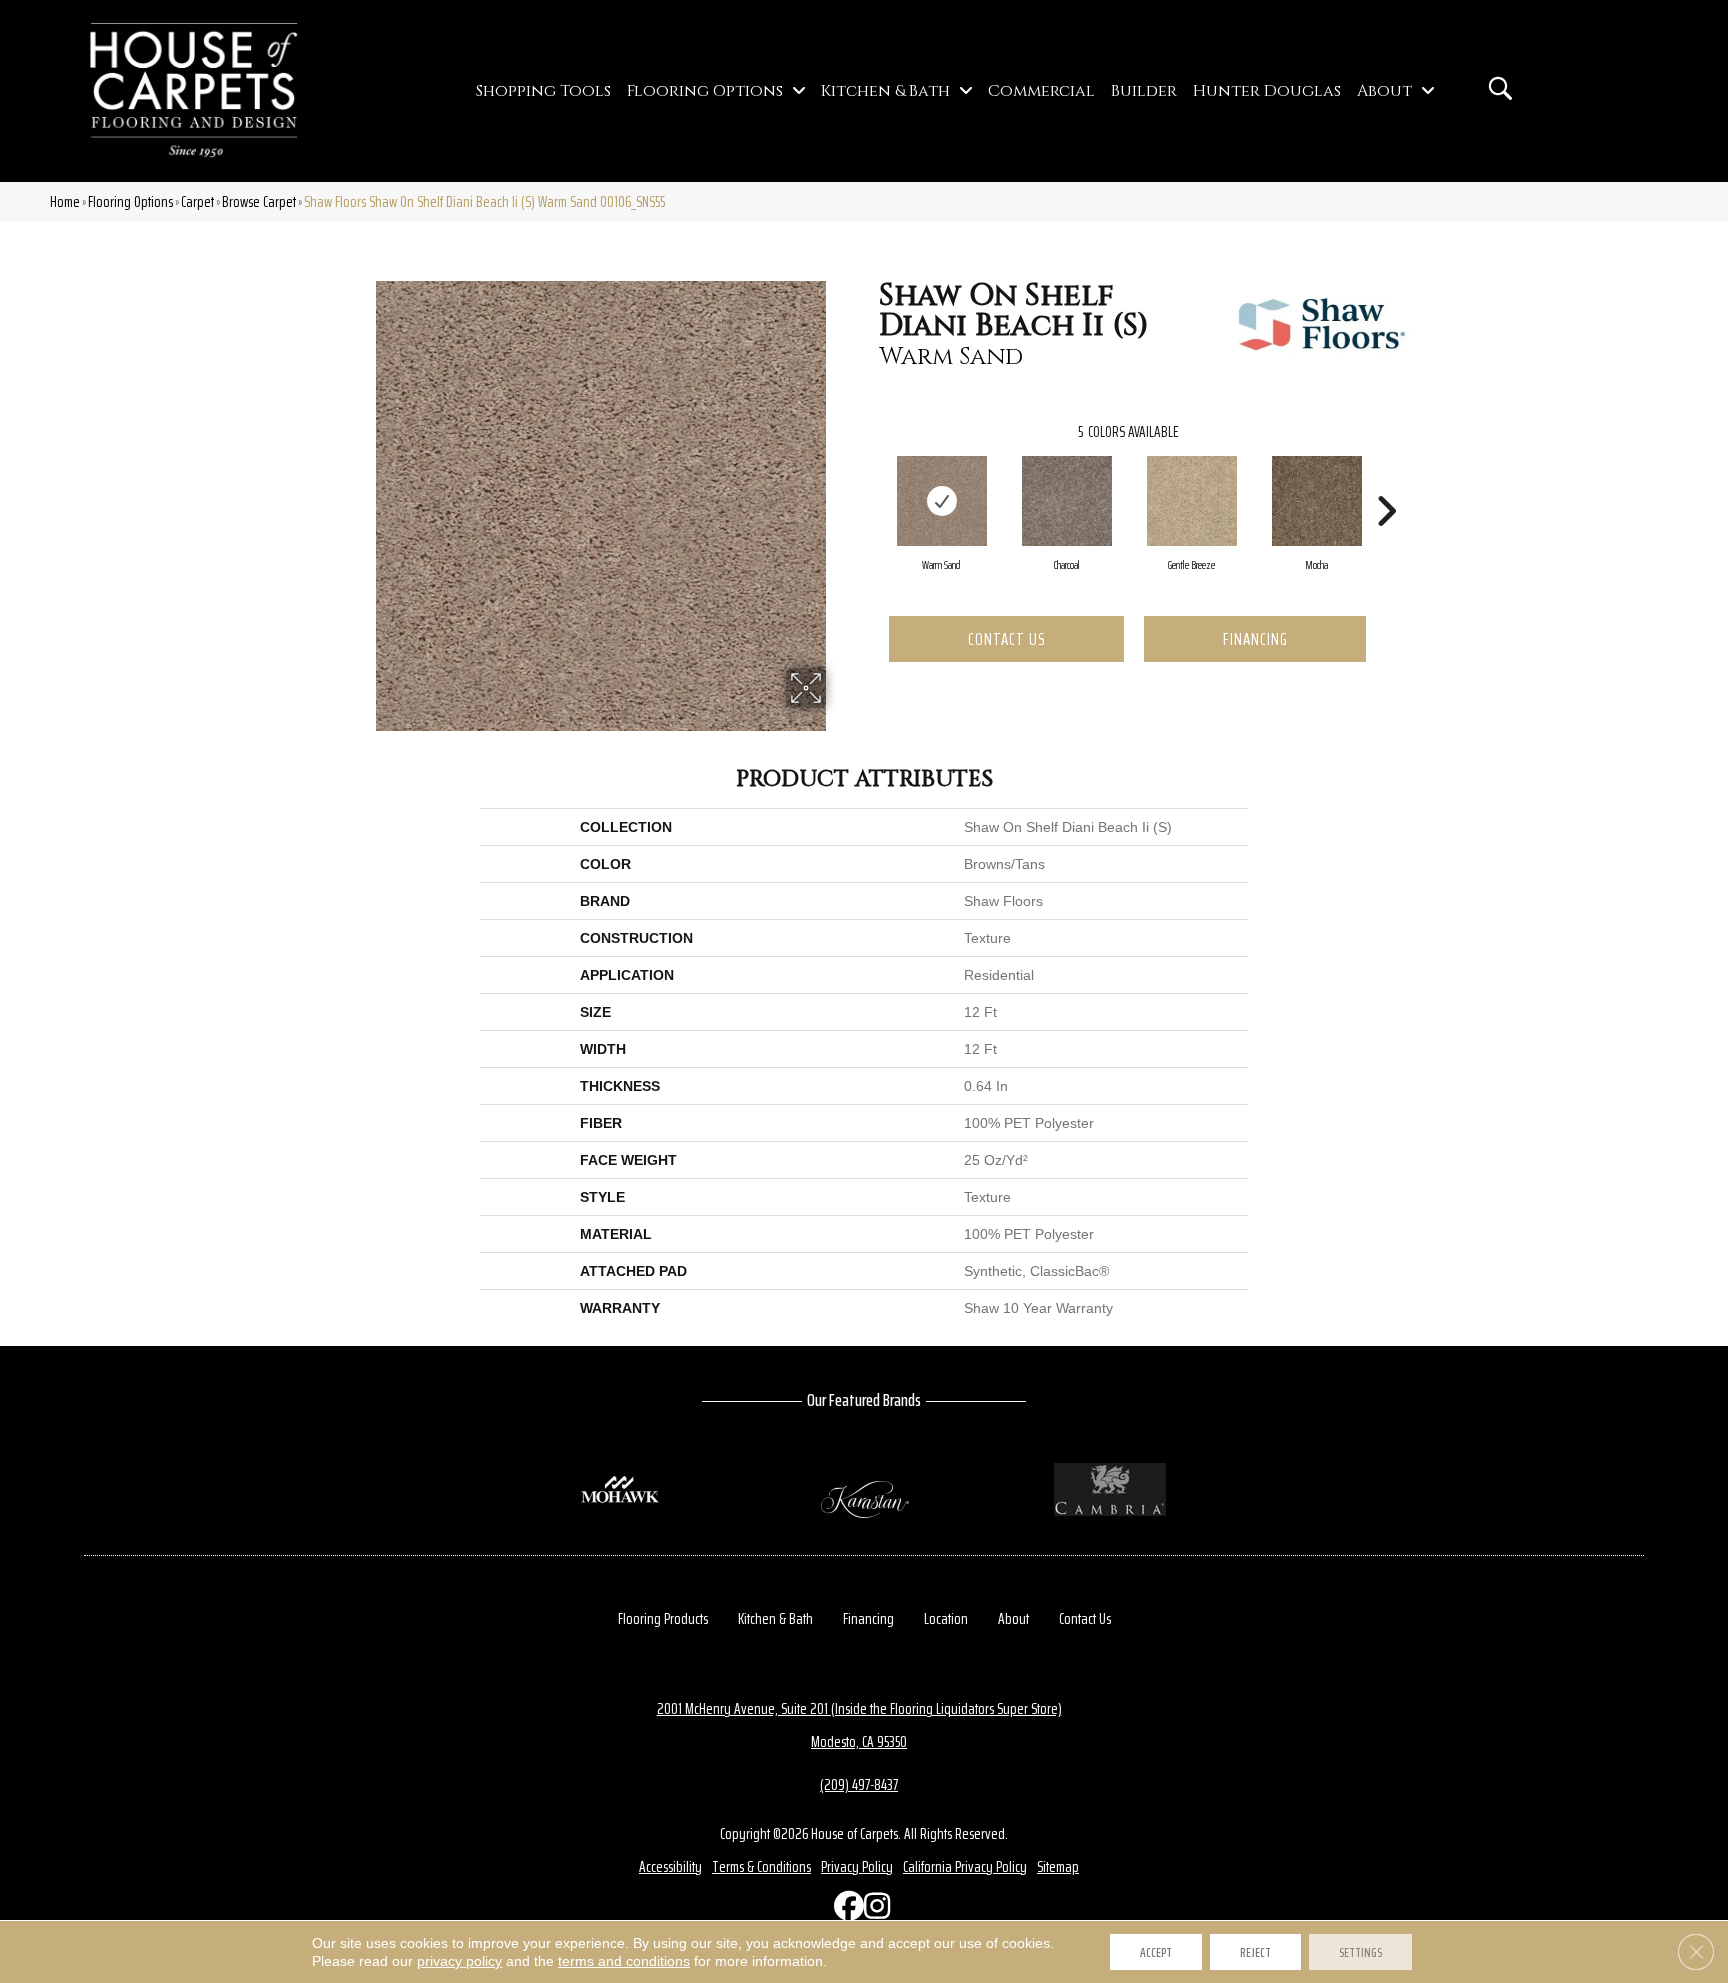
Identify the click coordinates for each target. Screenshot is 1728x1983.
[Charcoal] (1067, 501)
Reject (1255, 1952)
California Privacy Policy (965, 1866)
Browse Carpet (259, 201)
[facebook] (844, 1910)
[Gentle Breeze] (1192, 501)
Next (1386, 481)
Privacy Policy (857, 1866)
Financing (1255, 639)
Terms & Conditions (761, 1866)
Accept (1156, 1952)
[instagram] (874, 1910)
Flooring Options (130, 201)
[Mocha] (1317, 501)
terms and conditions (624, 1961)
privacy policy (459, 1961)
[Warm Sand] (942, 501)
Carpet (197, 201)
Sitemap (1058, 1866)
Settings (1360, 1952)
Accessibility (670, 1866)
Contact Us (1007, 639)
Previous (869, 481)
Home (65, 201)
